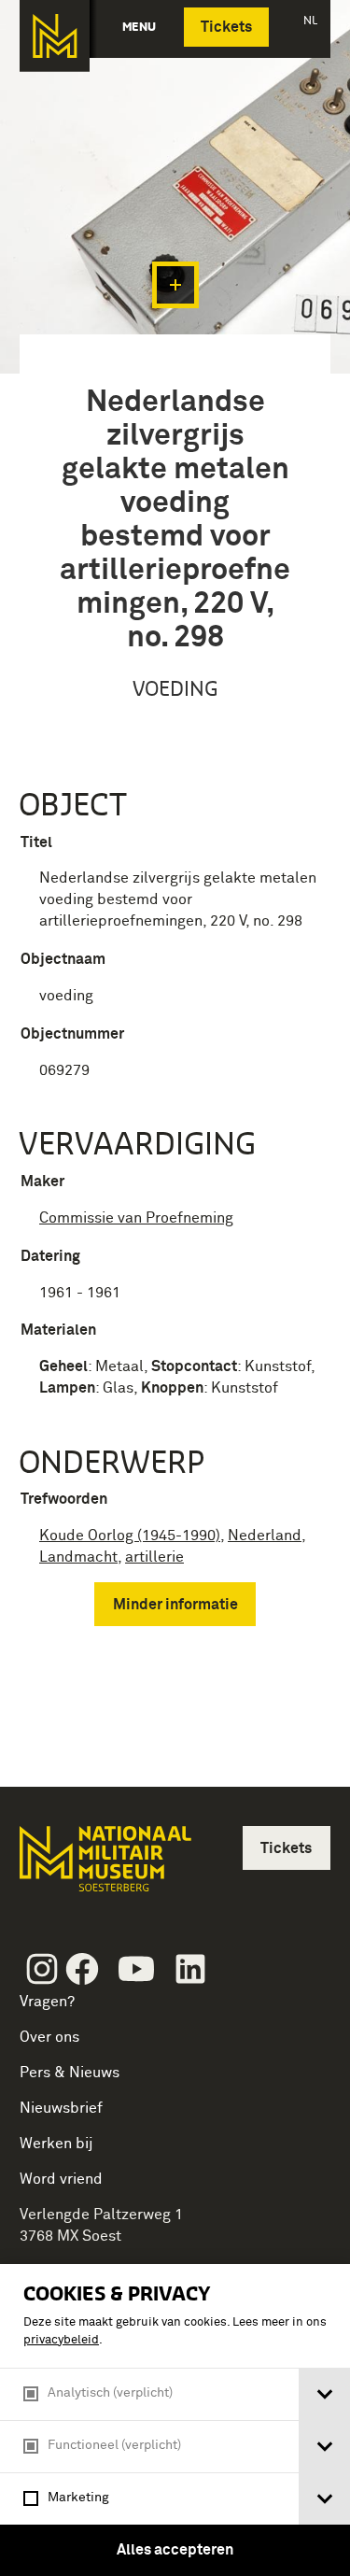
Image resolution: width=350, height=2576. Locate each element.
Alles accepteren (175, 2550)
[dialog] (175, 2420)
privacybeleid (61, 2340)
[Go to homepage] (104, 1867)
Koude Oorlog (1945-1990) (130, 1536)
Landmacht (78, 1557)
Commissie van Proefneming (136, 1218)
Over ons (49, 2037)
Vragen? (47, 2002)
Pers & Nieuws (70, 2073)
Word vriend (61, 2179)
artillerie (154, 1557)
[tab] (324, 2394)
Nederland (265, 1536)
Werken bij (56, 2144)
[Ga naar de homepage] (55, 36)
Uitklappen (175, 285)
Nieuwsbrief (61, 2108)
